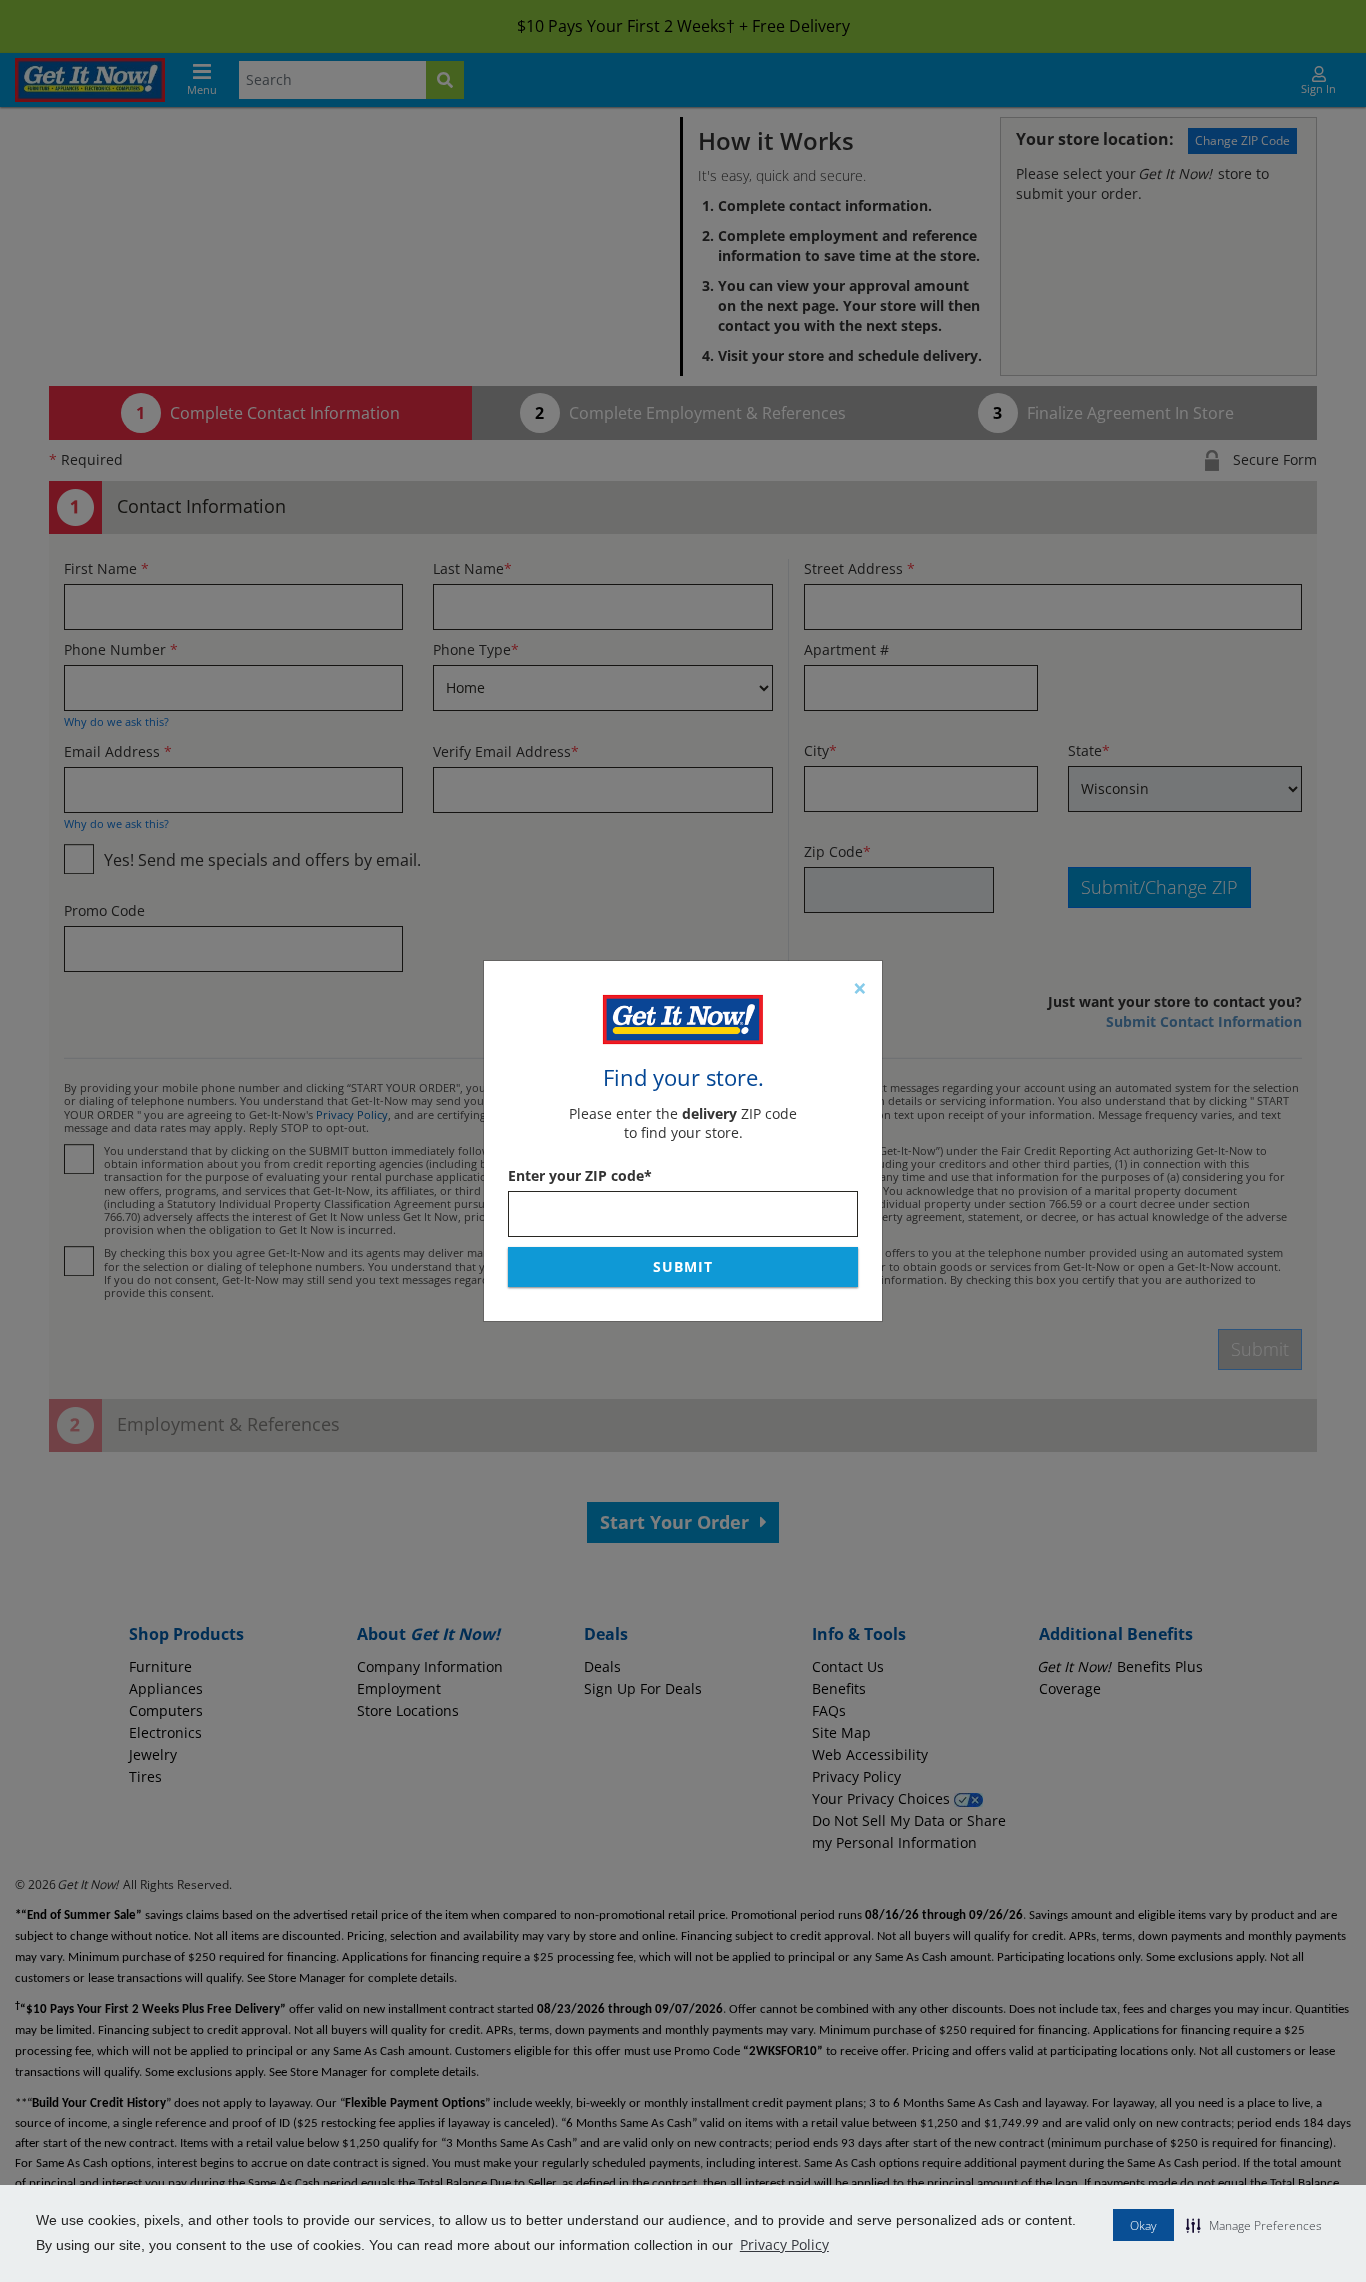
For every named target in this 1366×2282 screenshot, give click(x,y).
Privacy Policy (784, 2244)
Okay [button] (1143, 2225)
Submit (683, 1266)
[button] (1254, 2225)
